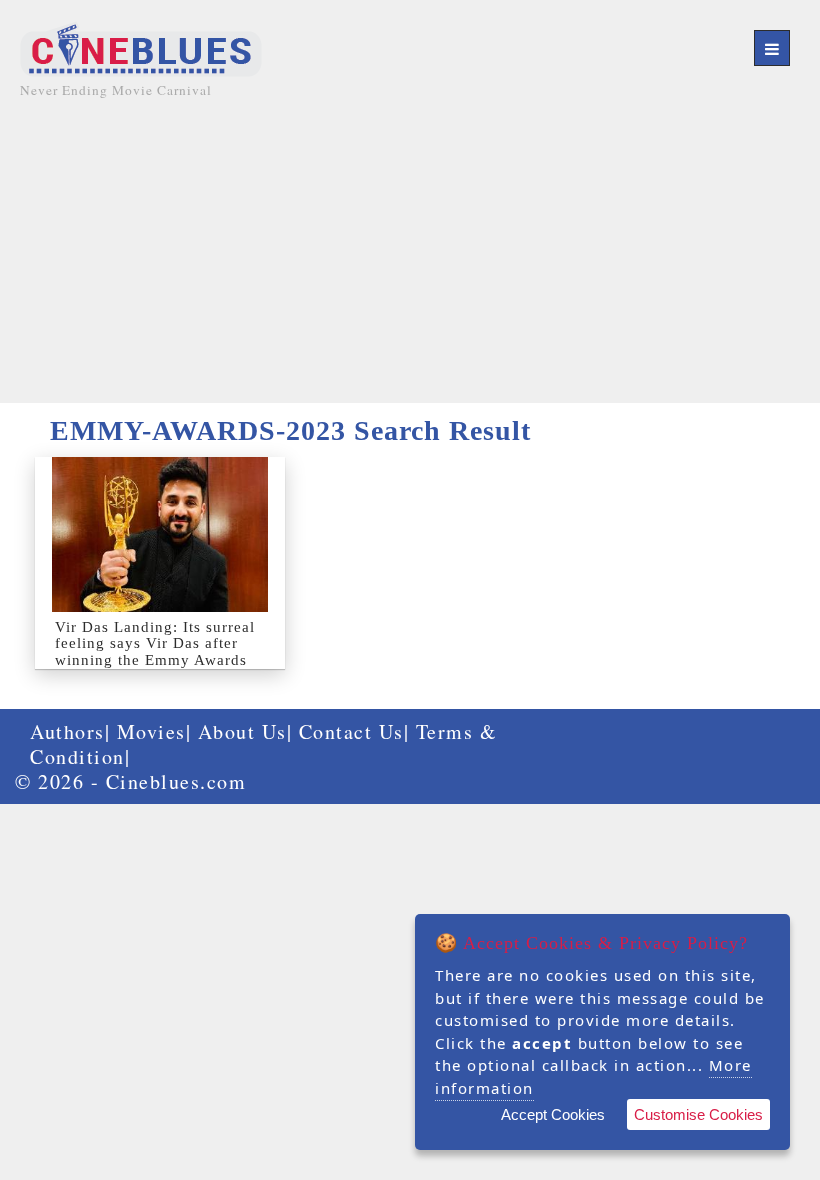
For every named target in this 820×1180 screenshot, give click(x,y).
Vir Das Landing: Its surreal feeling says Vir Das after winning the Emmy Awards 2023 (155, 652)
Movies (151, 731)
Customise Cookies (698, 1114)
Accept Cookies (553, 1114)
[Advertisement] (410, 263)
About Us (242, 731)
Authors (67, 731)
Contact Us (351, 731)
